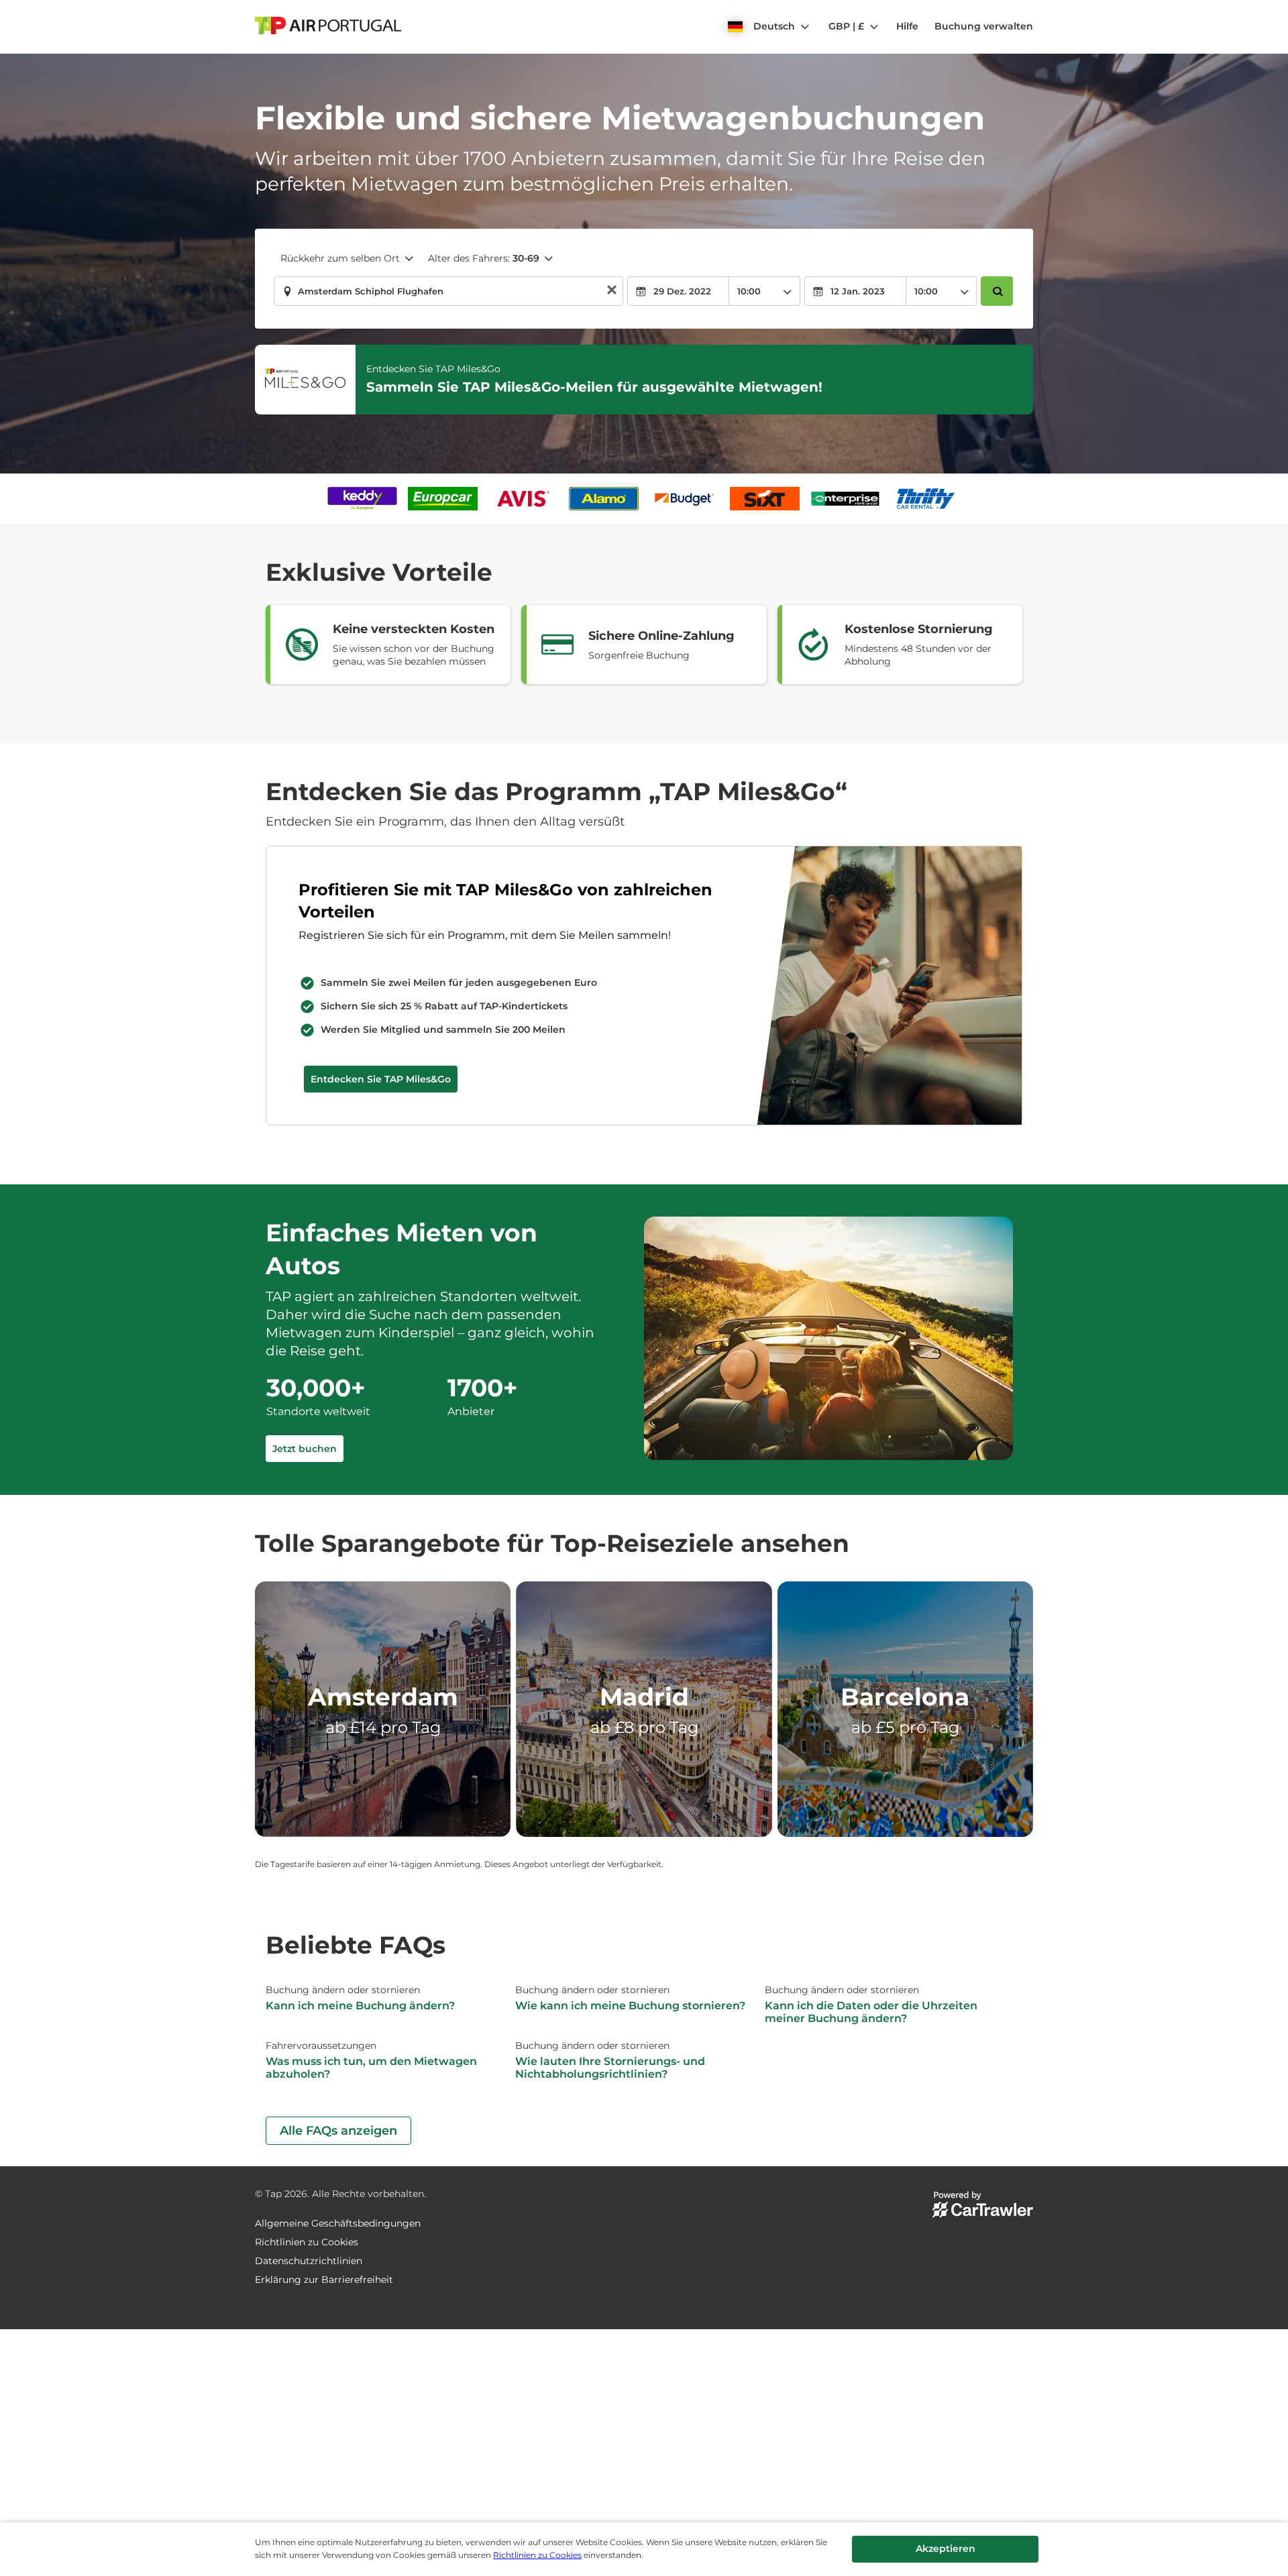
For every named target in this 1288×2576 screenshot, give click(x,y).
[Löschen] (612, 291)
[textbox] (448, 291)
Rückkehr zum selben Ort (340, 258)
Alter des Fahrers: (484, 258)
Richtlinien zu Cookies (537, 2555)
